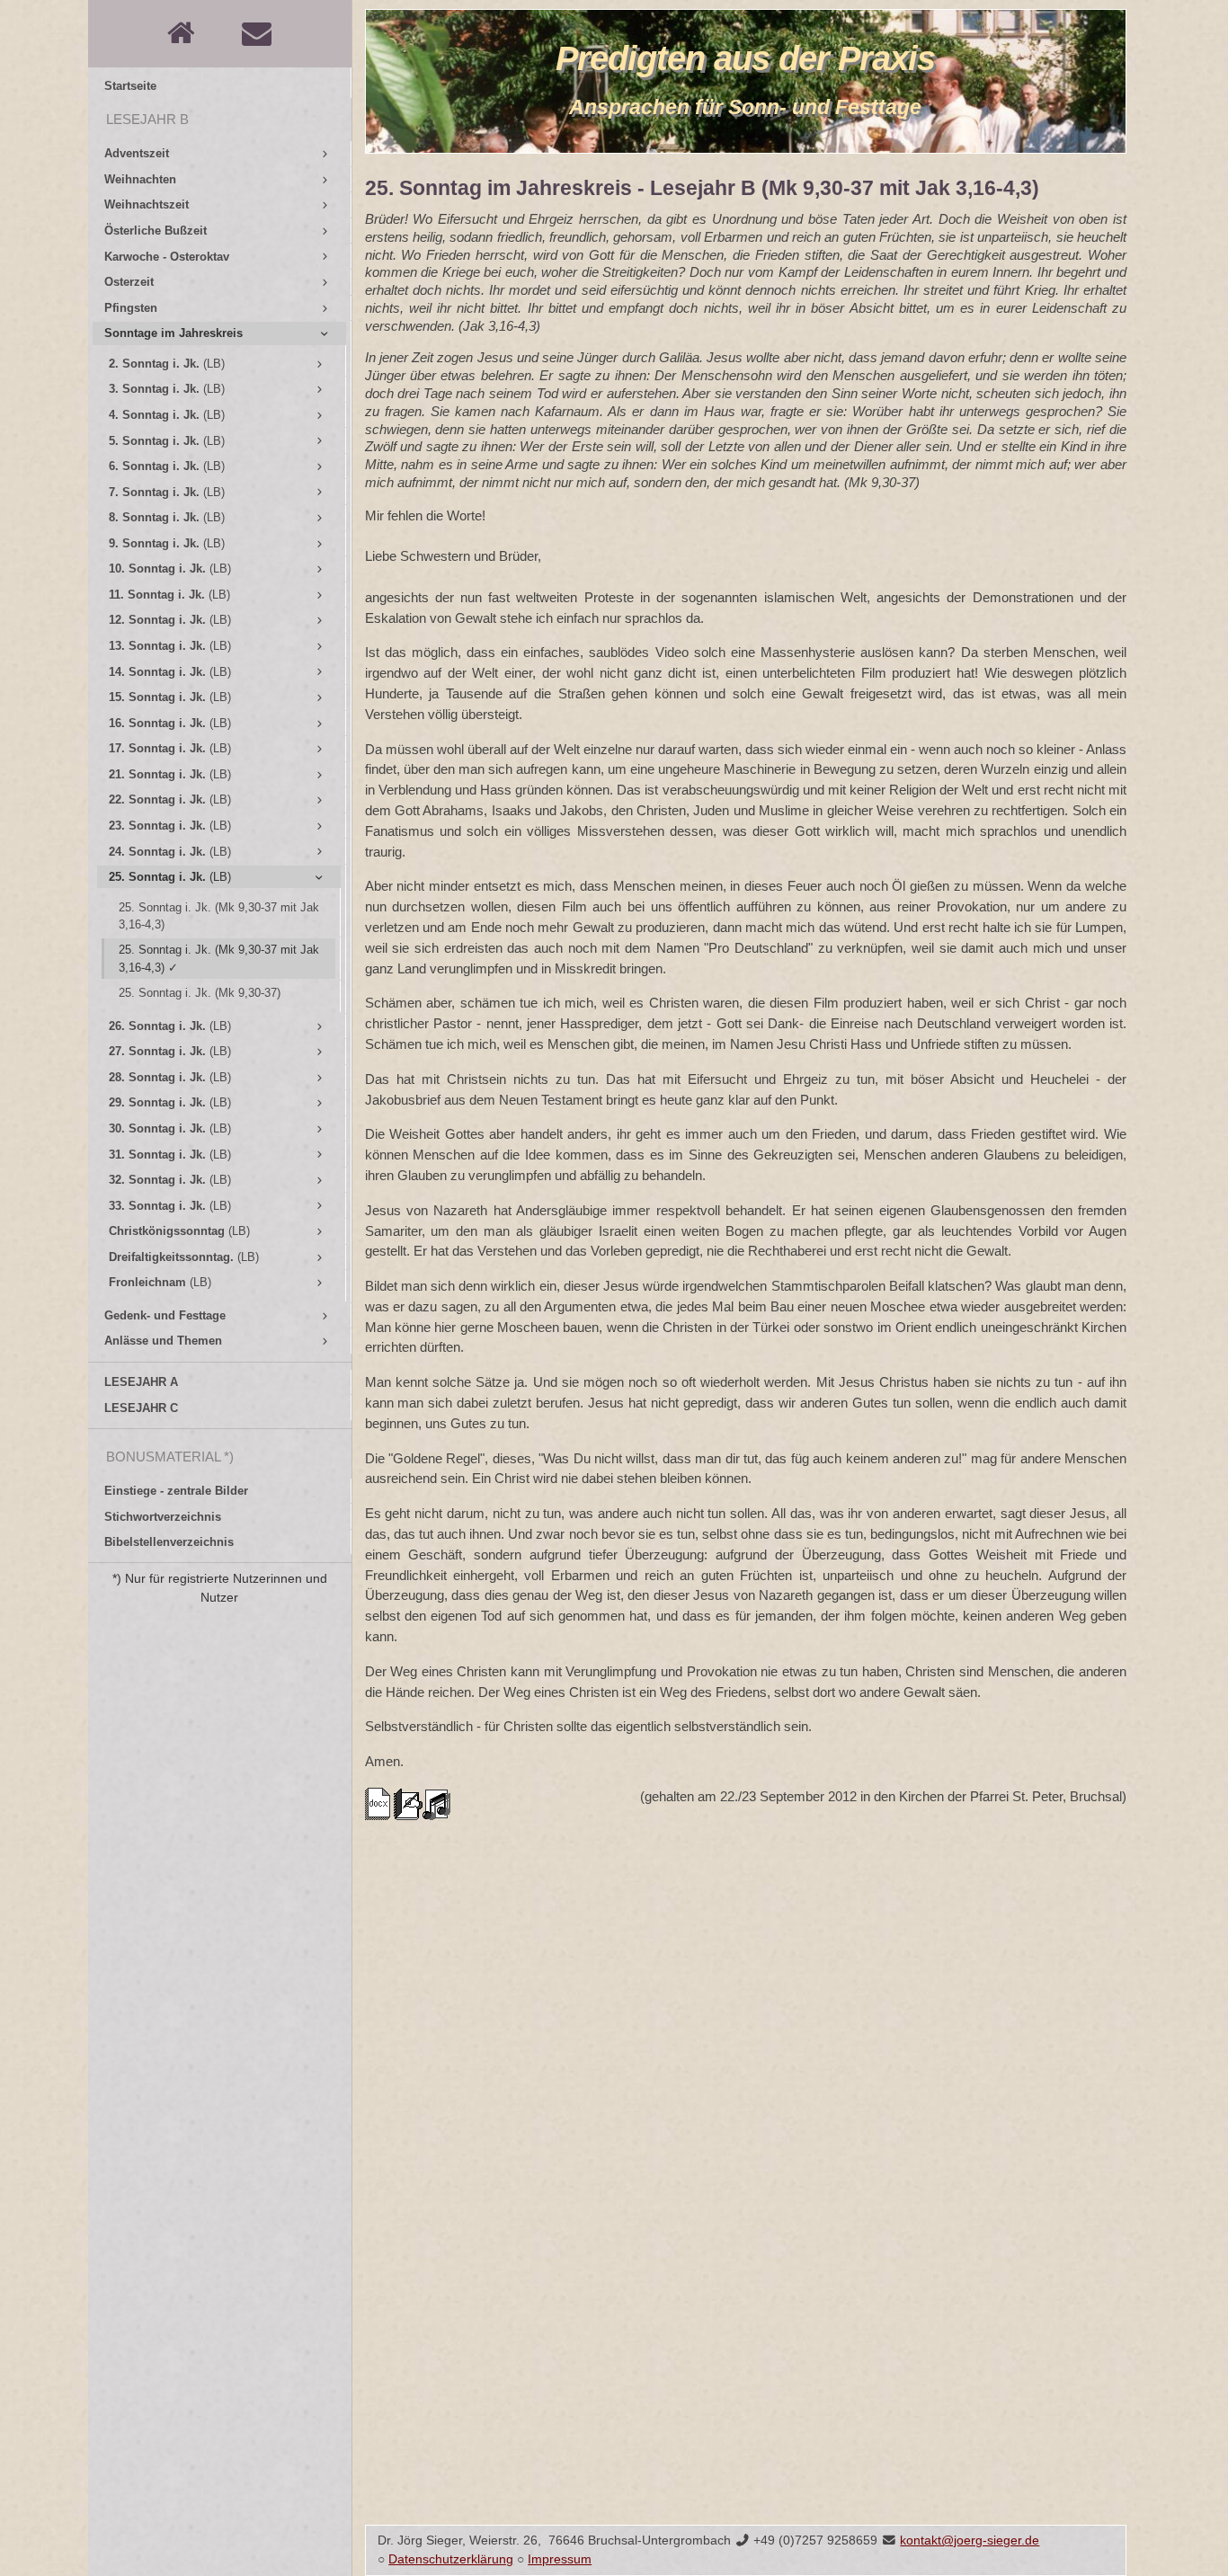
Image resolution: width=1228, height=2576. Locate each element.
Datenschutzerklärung (451, 2559)
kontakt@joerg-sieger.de (970, 2540)
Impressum (560, 2559)
